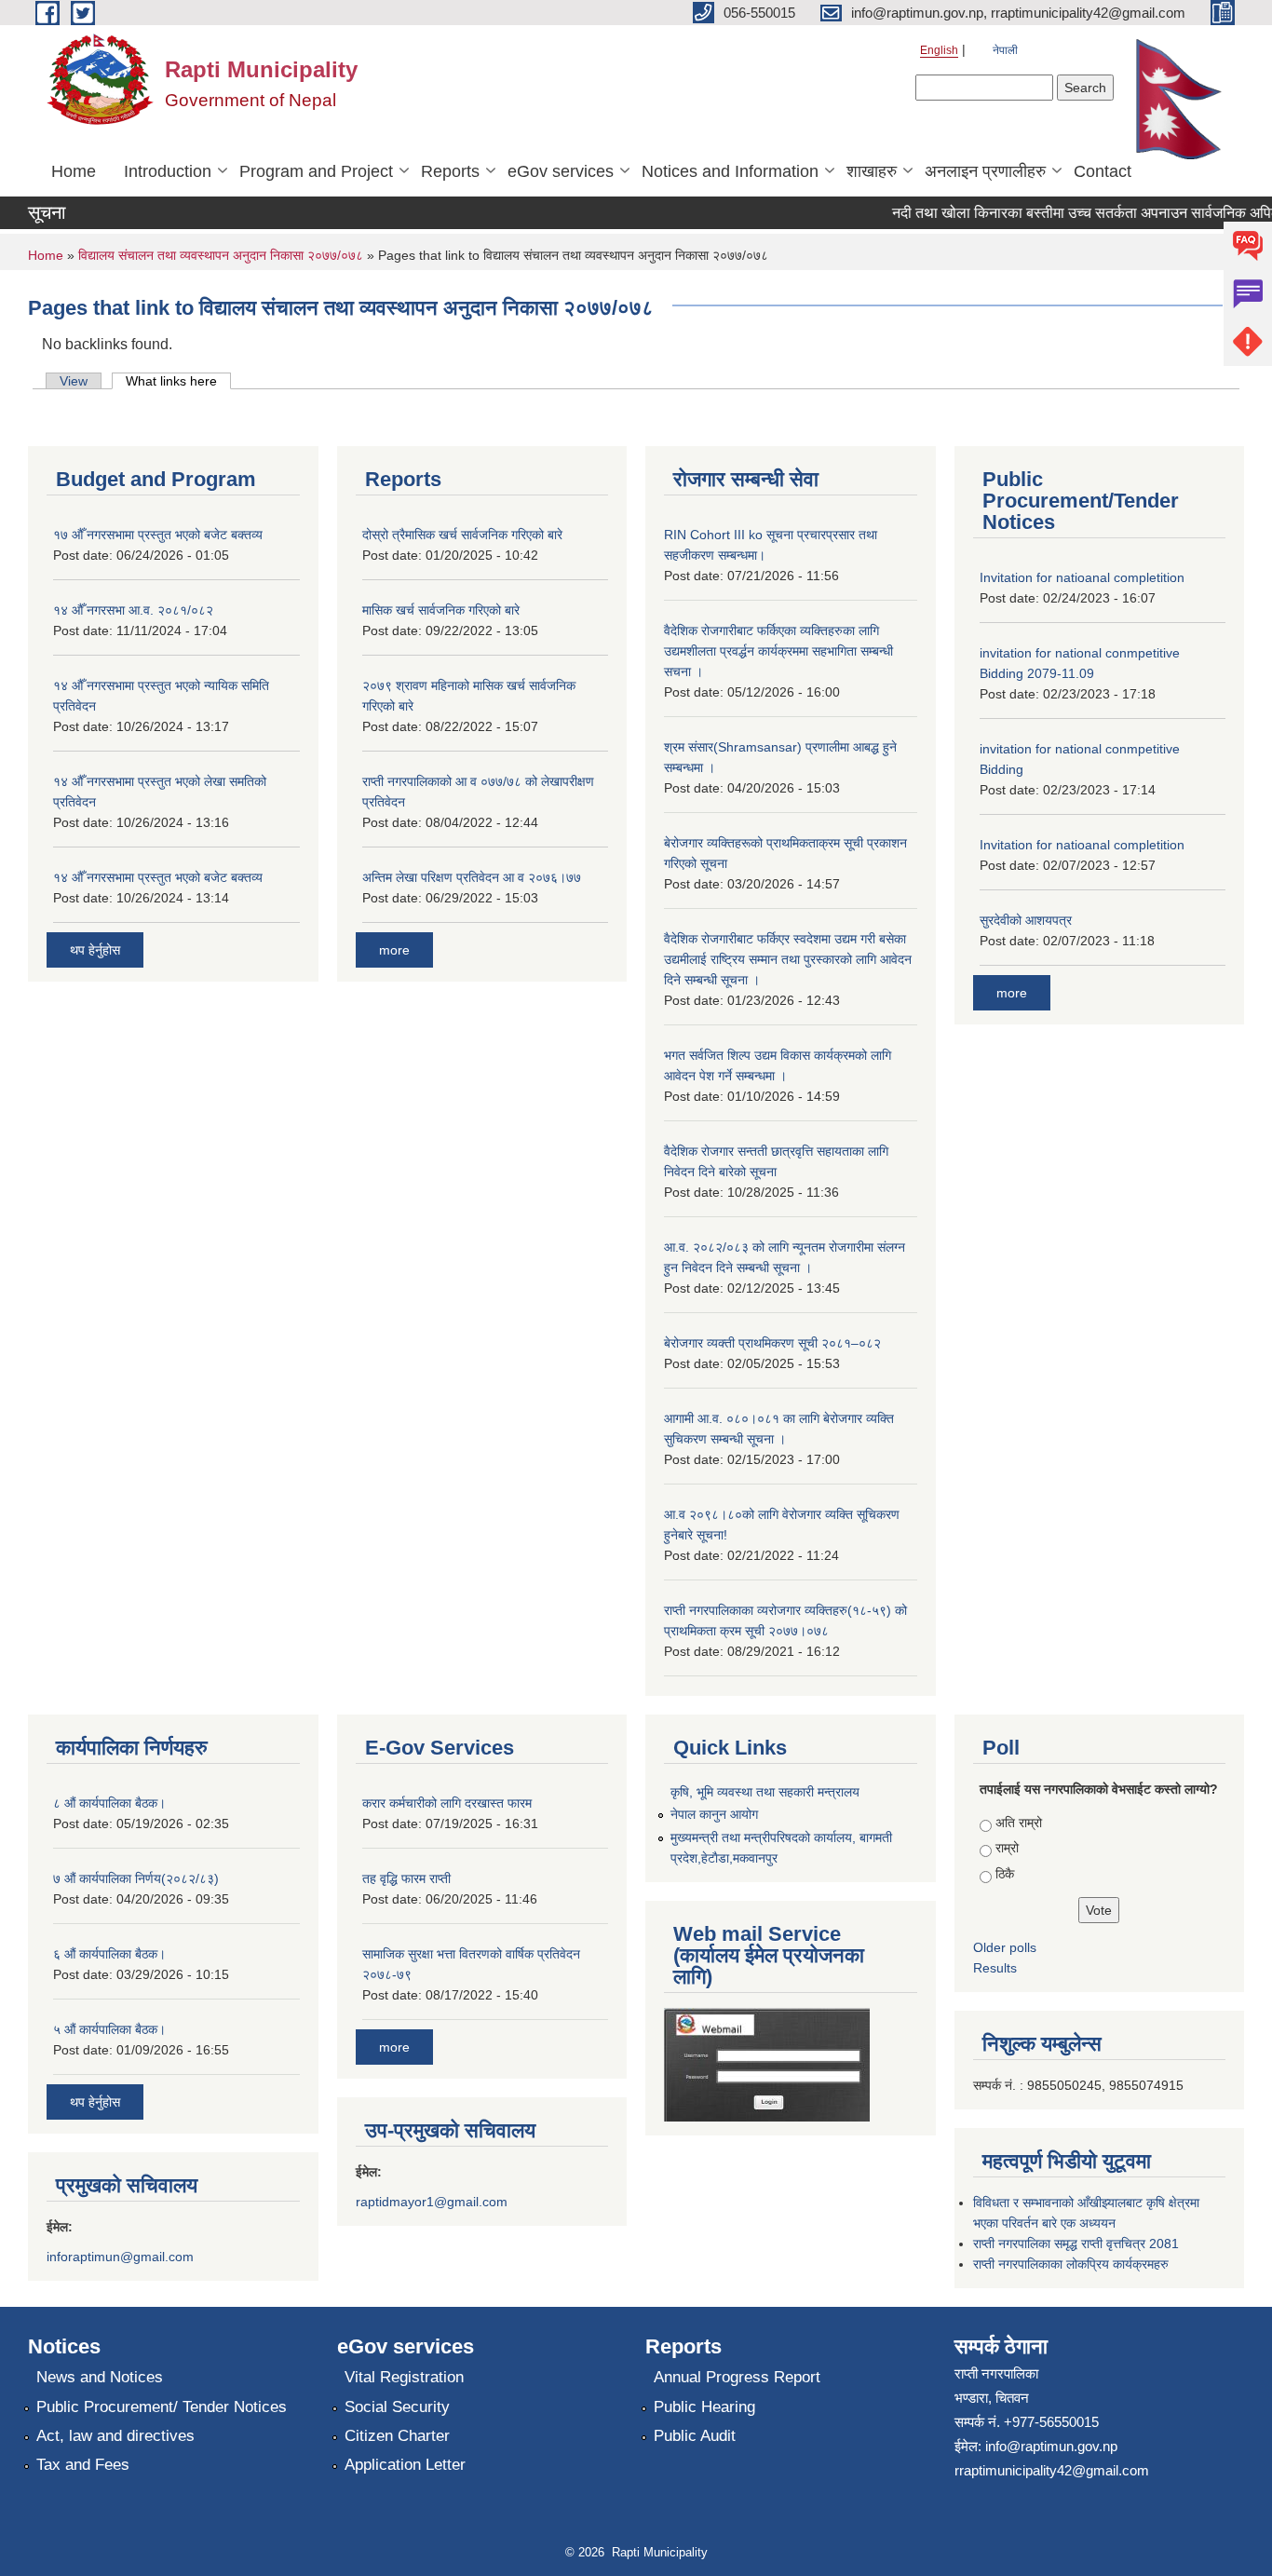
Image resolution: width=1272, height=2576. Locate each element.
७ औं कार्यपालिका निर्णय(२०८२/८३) (136, 1878)
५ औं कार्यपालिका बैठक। (109, 2029)
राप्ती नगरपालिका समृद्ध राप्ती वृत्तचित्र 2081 (1076, 2244)
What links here (178, 381)
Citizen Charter (397, 2436)
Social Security (397, 2407)
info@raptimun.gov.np (1051, 2446)
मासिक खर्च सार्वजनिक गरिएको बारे (441, 610)
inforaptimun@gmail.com (120, 2257)
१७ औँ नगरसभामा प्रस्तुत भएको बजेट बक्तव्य (158, 535)
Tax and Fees (83, 2465)
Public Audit (695, 2436)
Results (995, 1968)
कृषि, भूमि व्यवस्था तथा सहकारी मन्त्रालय (765, 1792)
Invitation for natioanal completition (1082, 577)
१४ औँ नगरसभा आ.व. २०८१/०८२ (133, 610)
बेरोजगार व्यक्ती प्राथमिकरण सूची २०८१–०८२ (772, 1343)
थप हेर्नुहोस (95, 950)
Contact (1103, 171)
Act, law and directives (115, 2436)
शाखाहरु (872, 171)
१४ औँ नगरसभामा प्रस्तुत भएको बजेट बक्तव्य (158, 877)
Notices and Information (730, 171)
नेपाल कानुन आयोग (714, 1814)
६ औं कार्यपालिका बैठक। (109, 1954)
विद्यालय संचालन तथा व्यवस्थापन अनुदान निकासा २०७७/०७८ (221, 255)
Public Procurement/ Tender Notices (162, 2407)
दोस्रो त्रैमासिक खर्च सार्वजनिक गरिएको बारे (462, 535)
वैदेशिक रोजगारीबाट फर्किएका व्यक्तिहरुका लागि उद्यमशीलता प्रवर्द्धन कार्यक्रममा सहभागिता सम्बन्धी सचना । (778, 651)
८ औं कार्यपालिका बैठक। (109, 1803)
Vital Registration (404, 2377)
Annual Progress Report (737, 2377)
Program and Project (316, 171)
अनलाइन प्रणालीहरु (985, 171)
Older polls (1005, 1947)
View (74, 381)
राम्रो (1007, 1848)
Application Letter (405, 2465)
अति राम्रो (1019, 1823)
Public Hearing (704, 2407)
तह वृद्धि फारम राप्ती (406, 1878)
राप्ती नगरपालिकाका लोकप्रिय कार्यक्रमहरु (1071, 2264)
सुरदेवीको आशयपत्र (1026, 920)
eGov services (561, 171)
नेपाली (1005, 50)
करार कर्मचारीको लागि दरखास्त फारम (447, 1803)
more (394, 950)
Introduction (168, 171)
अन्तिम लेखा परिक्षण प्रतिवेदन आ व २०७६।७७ (472, 877)
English (939, 50)
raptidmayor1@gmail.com (432, 2202)
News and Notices (100, 2377)
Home (74, 171)
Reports (450, 171)
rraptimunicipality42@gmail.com (1052, 2470)
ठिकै (1005, 1874)
